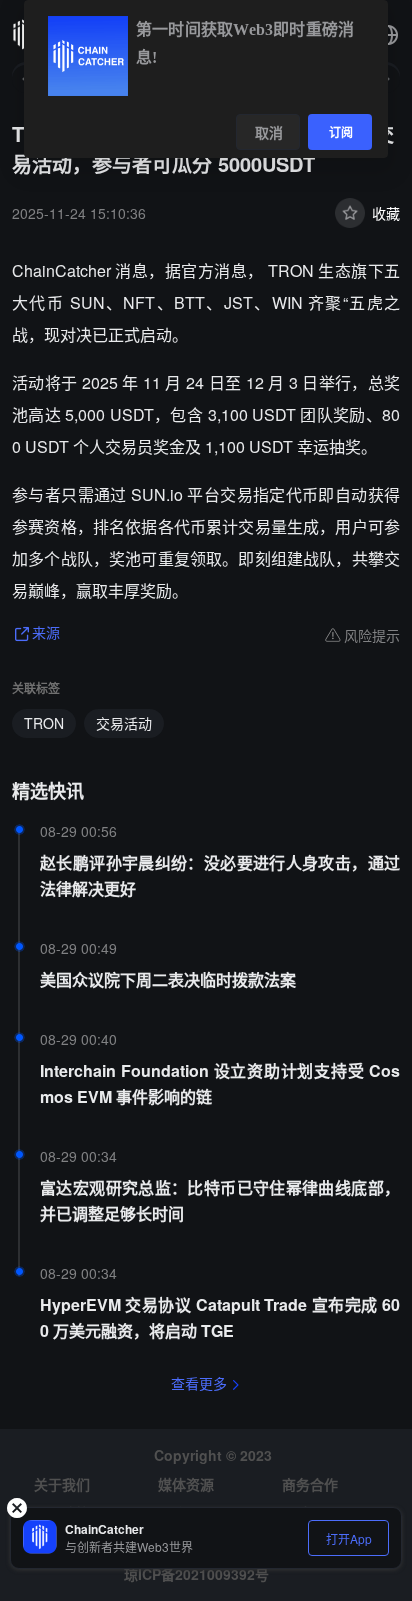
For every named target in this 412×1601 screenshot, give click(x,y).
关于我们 (62, 1484)
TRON (44, 723)
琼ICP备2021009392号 (196, 1574)
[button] (388, 35)
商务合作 (310, 1484)
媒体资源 (186, 1484)
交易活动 (124, 723)
